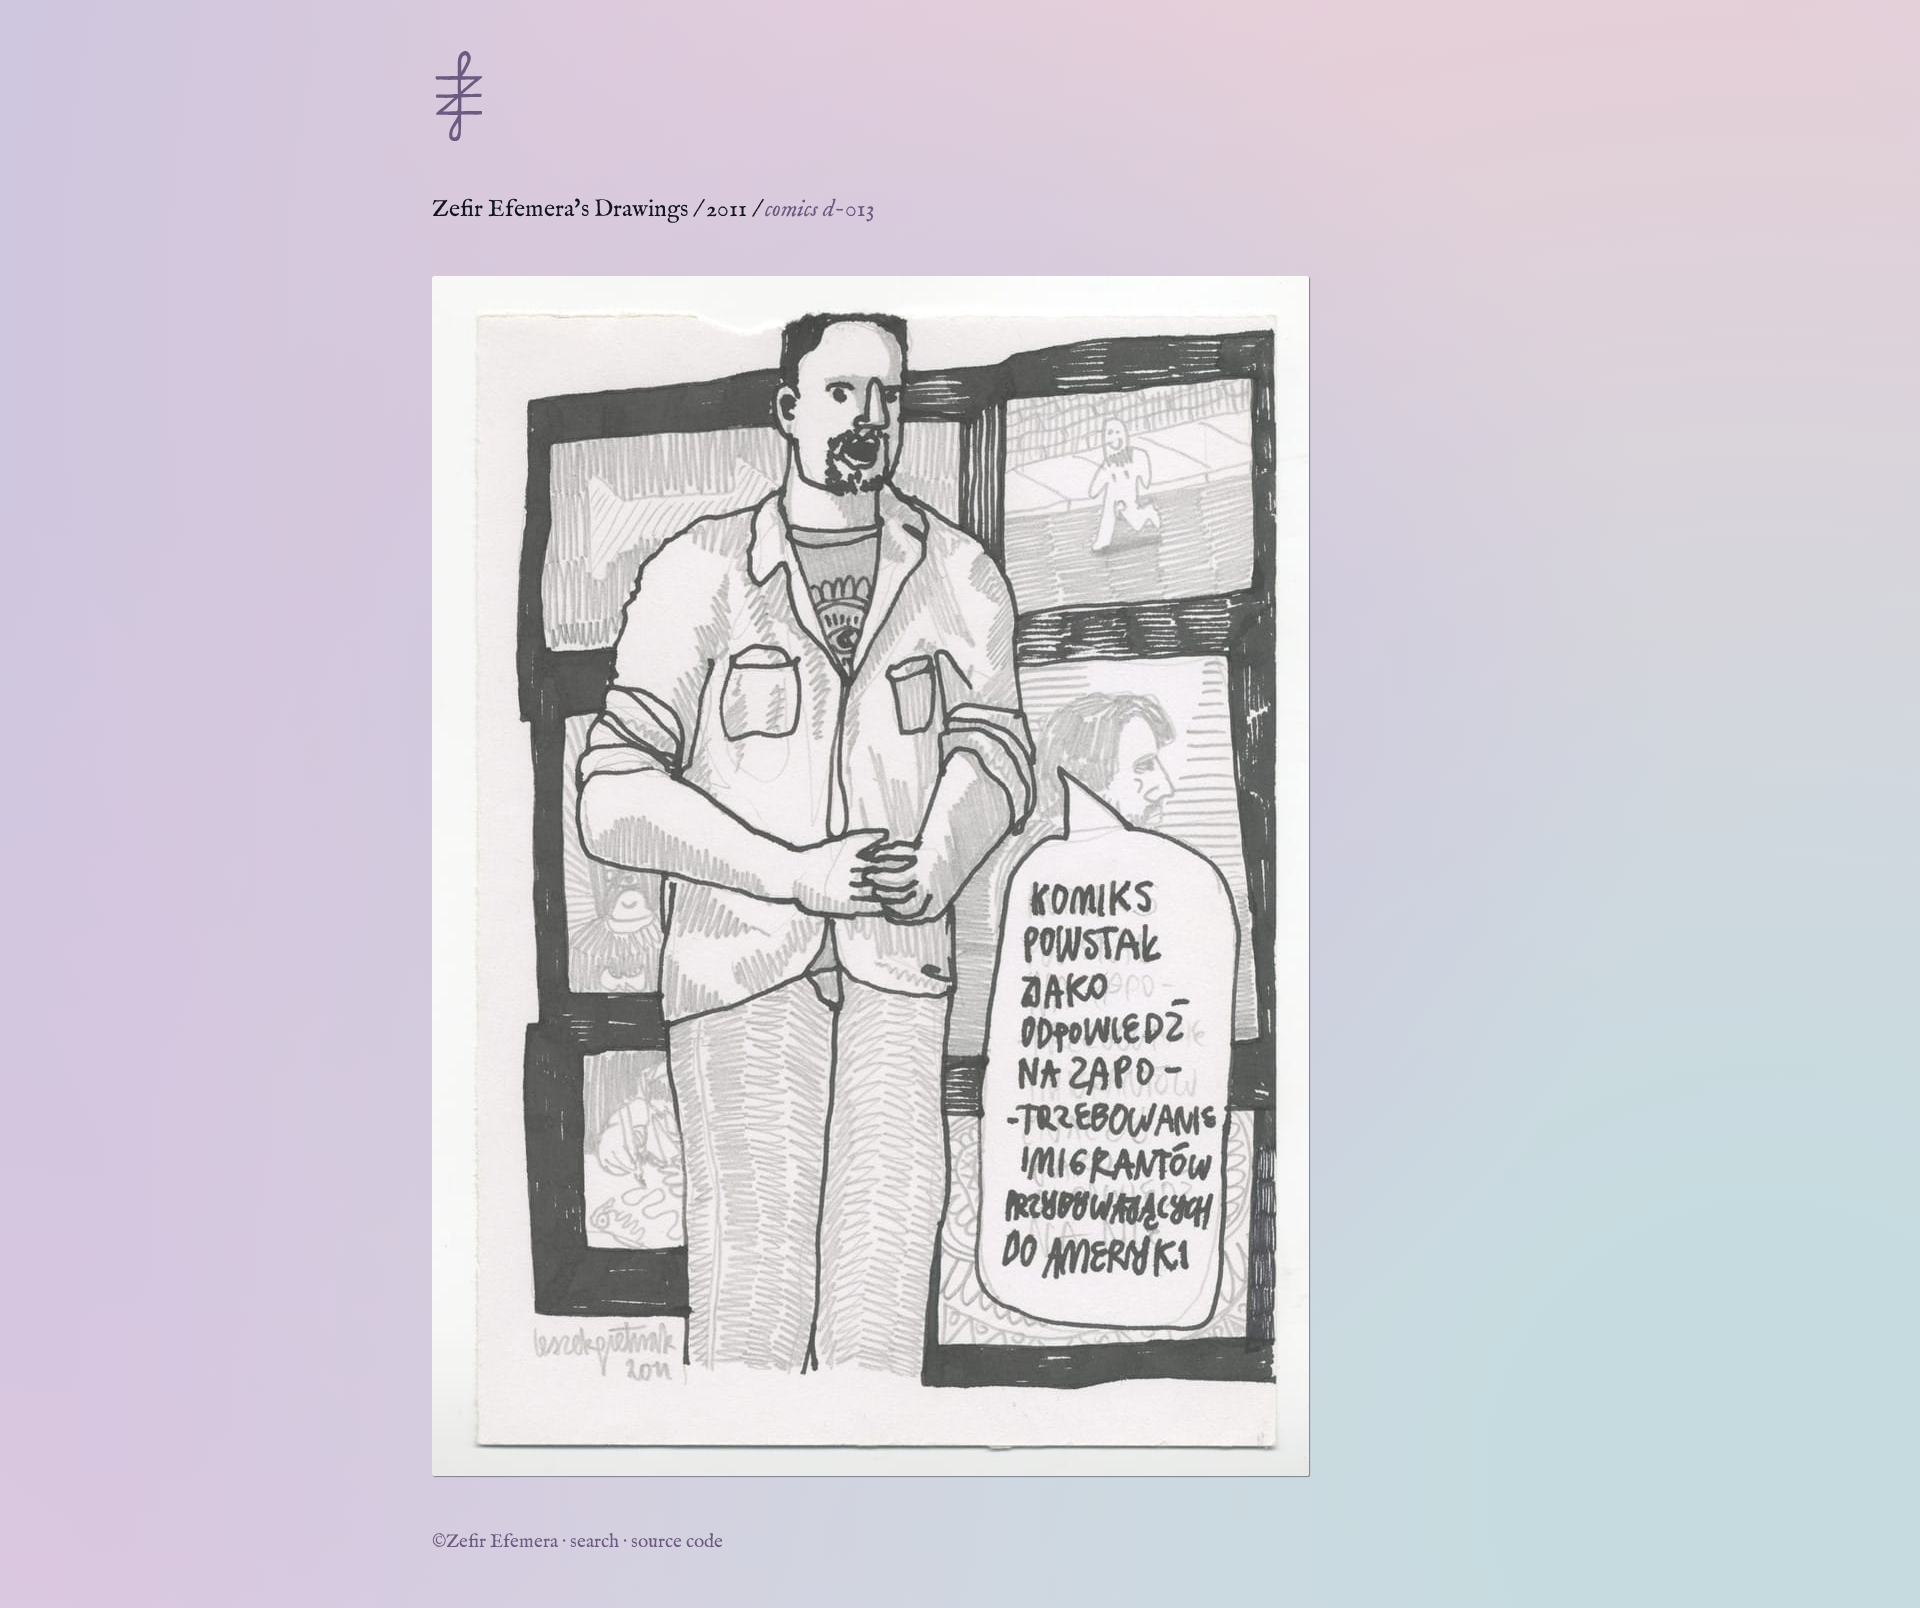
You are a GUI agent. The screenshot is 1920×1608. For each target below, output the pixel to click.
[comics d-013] (870, 876)
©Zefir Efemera (495, 1542)
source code (677, 1542)
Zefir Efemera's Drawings (560, 209)
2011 (726, 209)
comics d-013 (820, 209)
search (594, 1542)
